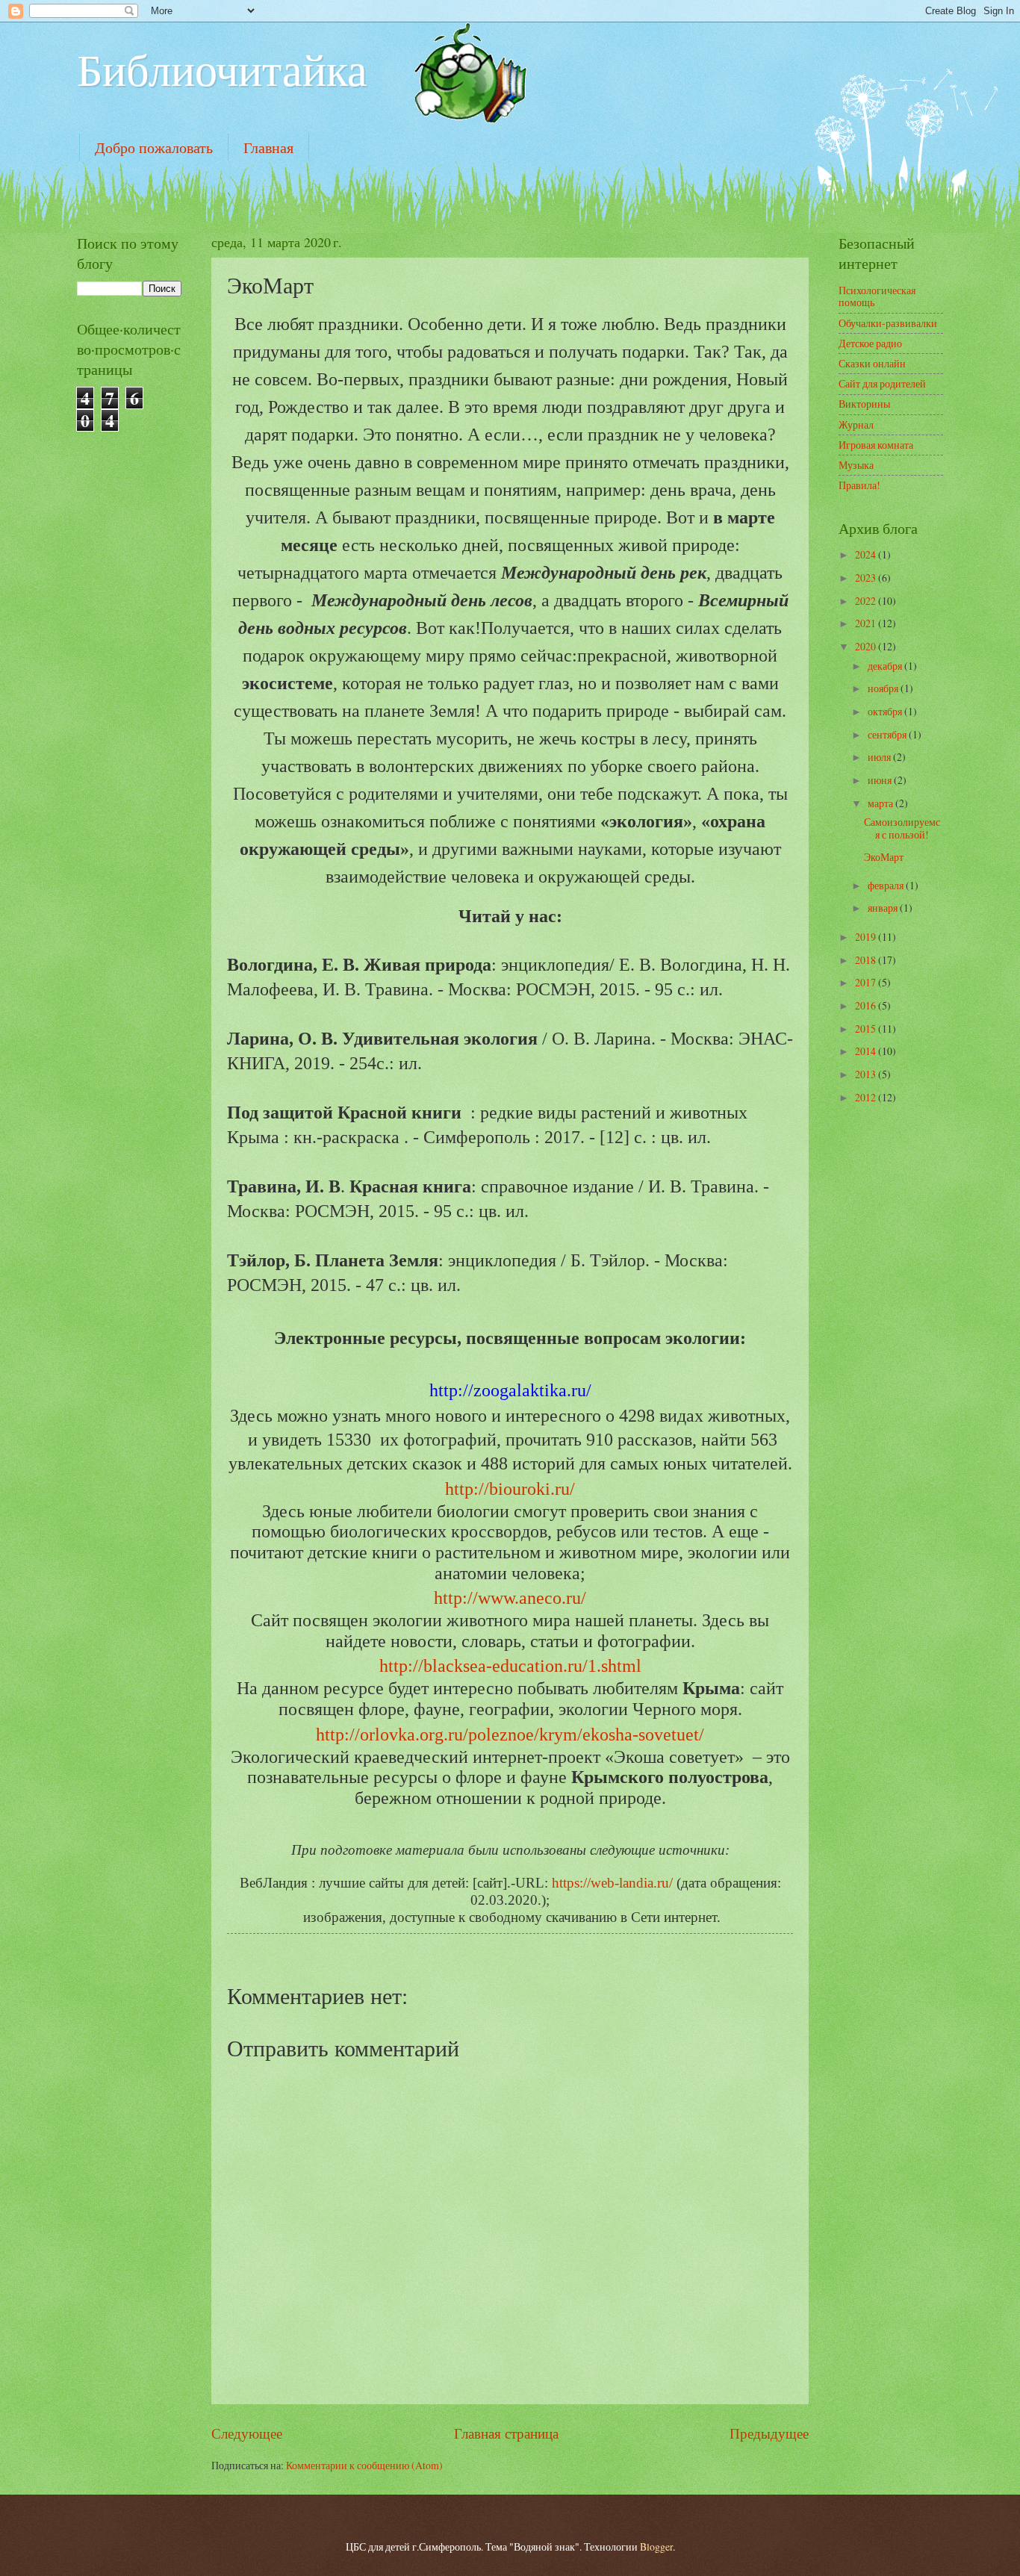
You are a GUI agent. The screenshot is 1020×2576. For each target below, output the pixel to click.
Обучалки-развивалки (888, 323)
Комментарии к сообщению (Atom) (364, 2465)
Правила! (859, 485)
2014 (867, 1051)
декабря (886, 666)
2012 (867, 1097)
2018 (867, 960)
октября (886, 711)
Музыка (856, 465)
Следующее (247, 2433)
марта (881, 803)
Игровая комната (876, 445)
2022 (867, 601)
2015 (867, 1029)
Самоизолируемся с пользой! (902, 828)
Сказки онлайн (872, 363)
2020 (867, 646)
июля (880, 757)
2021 (867, 623)
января (884, 908)
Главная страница (506, 2433)
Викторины (864, 404)
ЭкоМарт (884, 857)
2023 (867, 578)
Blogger (656, 2547)
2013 (867, 1074)
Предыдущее (769, 2433)
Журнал (856, 424)
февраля (887, 885)
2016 (867, 1005)
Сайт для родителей (882, 383)
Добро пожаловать (154, 147)
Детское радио (870, 343)
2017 (867, 982)
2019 (867, 937)
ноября (884, 688)
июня (881, 780)
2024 (867, 554)
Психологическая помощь (877, 296)
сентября (888, 734)
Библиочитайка (222, 69)
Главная (268, 147)
